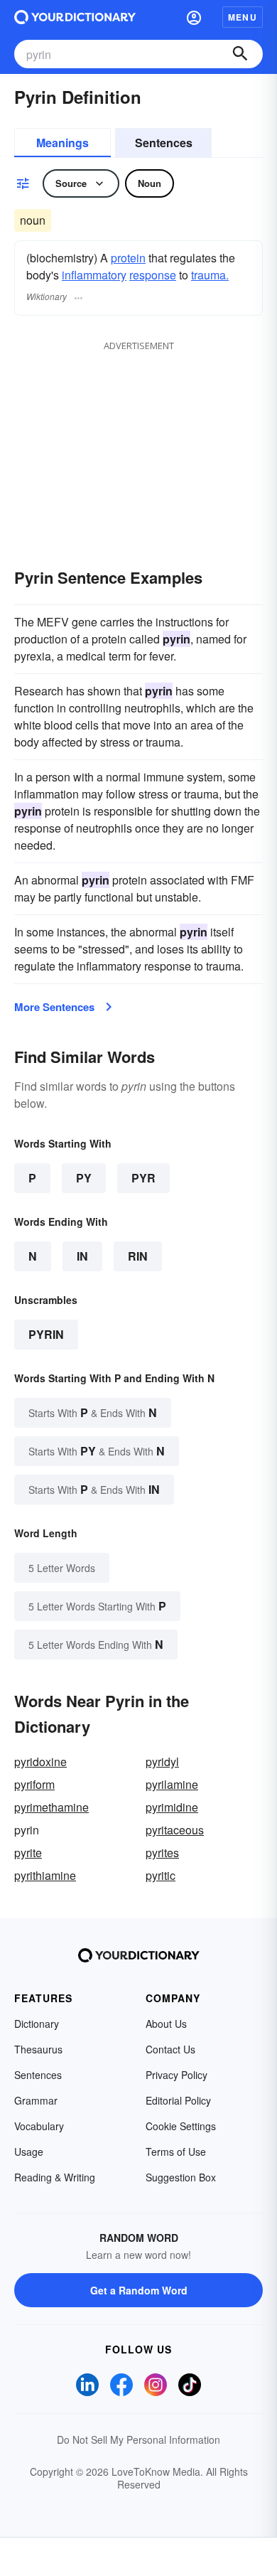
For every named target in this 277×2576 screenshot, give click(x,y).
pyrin (46, 1334)
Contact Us (170, 2049)
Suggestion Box (181, 2177)
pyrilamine (172, 1784)
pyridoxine (40, 1762)
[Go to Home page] (75, 17)
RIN (138, 1256)
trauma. (210, 275)
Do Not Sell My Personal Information (138, 2439)
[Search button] (240, 54)
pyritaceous (175, 1830)
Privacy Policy (176, 2075)
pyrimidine (172, 1807)
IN (82, 1256)
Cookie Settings (181, 2126)
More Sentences (54, 1007)
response (153, 275)
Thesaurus (38, 2049)
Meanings (63, 143)
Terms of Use (176, 2152)
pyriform (34, 1784)
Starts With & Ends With (93, 1412)
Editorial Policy (178, 2100)
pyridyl (162, 1762)
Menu (243, 17)
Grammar (36, 2100)
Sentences (164, 143)
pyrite (28, 1853)
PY (84, 1178)
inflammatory (94, 275)
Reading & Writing (55, 2177)
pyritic (161, 1875)
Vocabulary (39, 2126)
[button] (194, 17)
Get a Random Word (139, 2290)
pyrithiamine (45, 1875)
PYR (143, 1178)
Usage (29, 2152)
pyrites (162, 1853)
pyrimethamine (51, 1807)
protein (128, 258)
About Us (166, 2024)
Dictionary (37, 2024)
